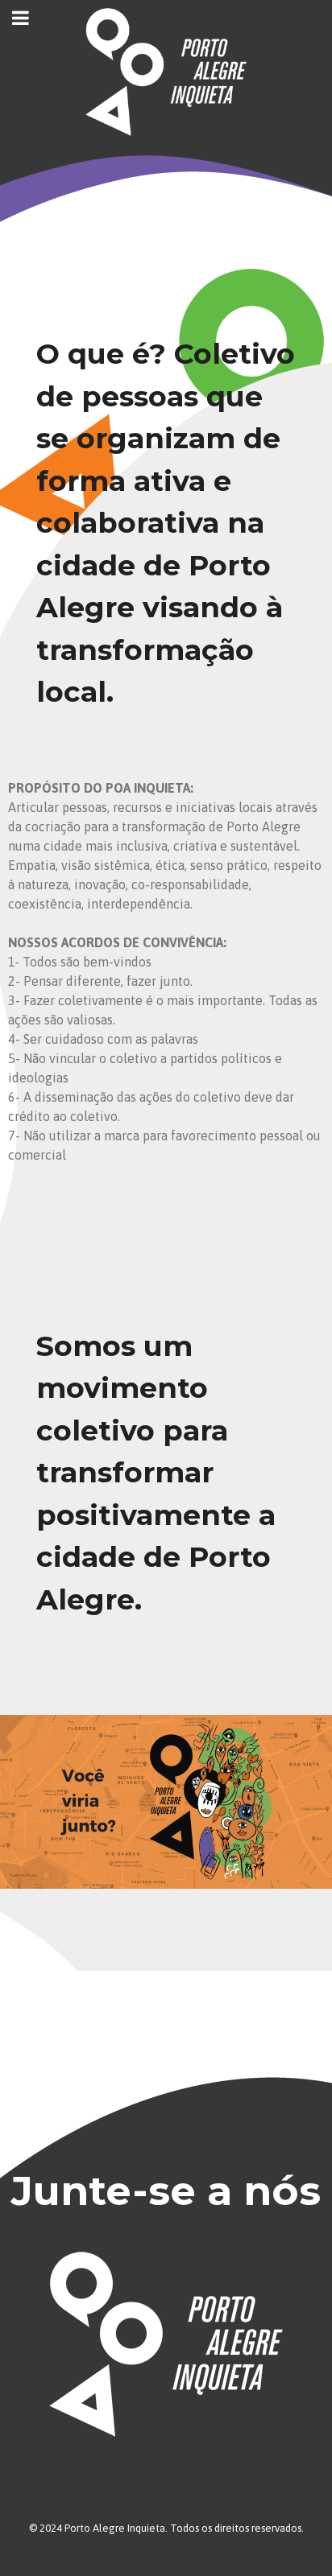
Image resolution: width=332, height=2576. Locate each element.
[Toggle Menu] (21, 18)
